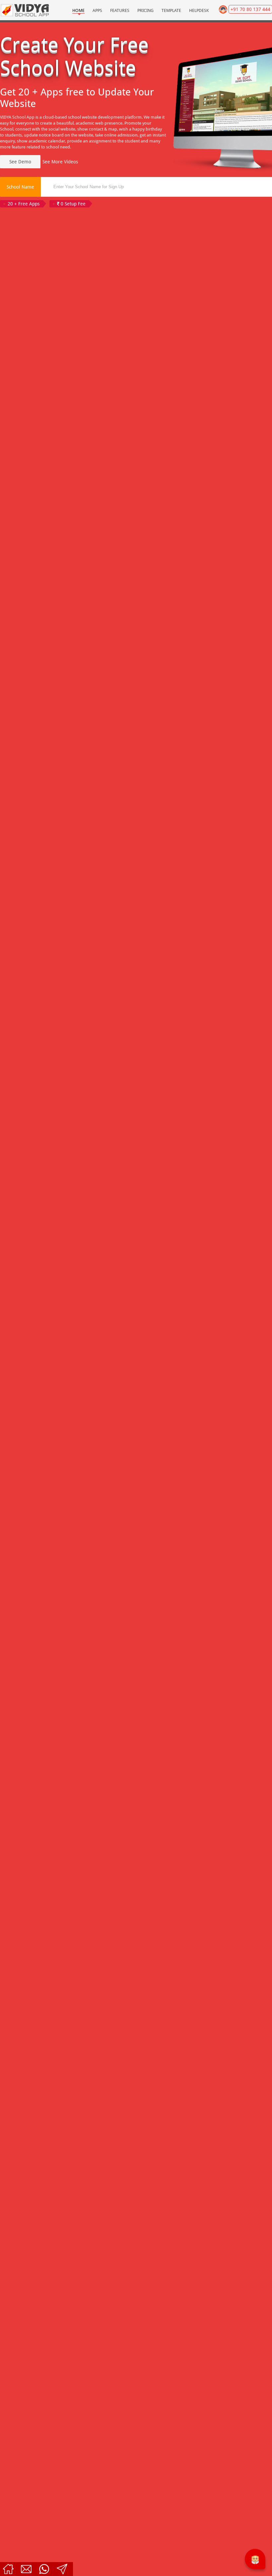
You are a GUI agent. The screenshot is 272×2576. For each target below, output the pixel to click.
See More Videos (60, 162)
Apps (97, 10)
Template (171, 10)
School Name (20, 187)
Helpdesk (199, 10)
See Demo (20, 162)
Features (120, 10)
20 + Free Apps (24, 204)
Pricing (145, 10)
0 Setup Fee (72, 204)
